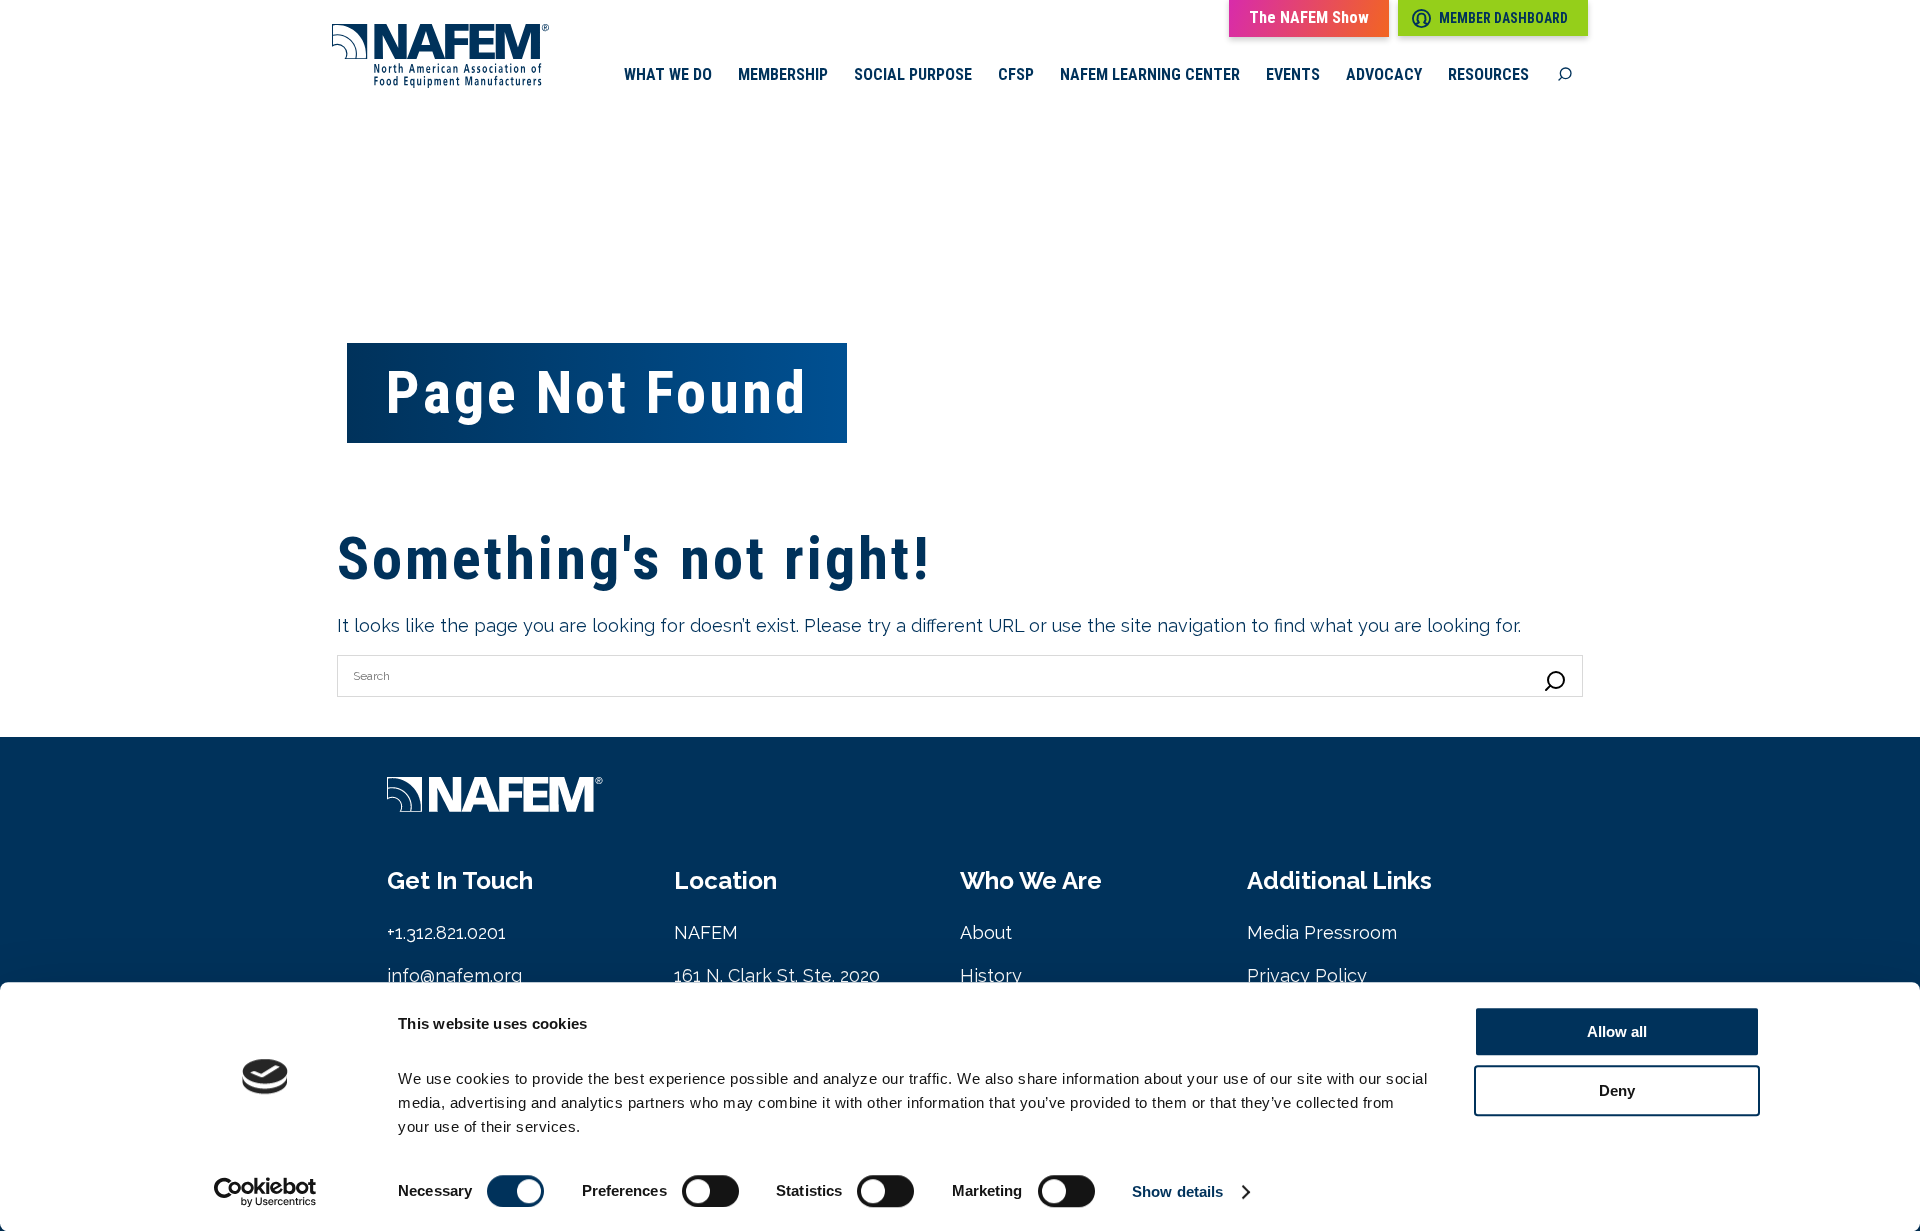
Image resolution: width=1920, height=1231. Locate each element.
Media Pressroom (1322, 932)
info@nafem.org (454, 975)
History (991, 975)
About (986, 932)
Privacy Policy (1307, 975)
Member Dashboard (1503, 18)
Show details (1177, 1191)
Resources (1488, 75)
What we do (668, 75)
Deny (1617, 1090)
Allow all (1617, 1031)
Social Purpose (913, 75)
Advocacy (1384, 75)
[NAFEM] (440, 82)
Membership (783, 75)
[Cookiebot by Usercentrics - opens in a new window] (265, 1192)
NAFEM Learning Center (1150, 75)
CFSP (1016, 75)
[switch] (710, 1191)
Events (1293, 75)
